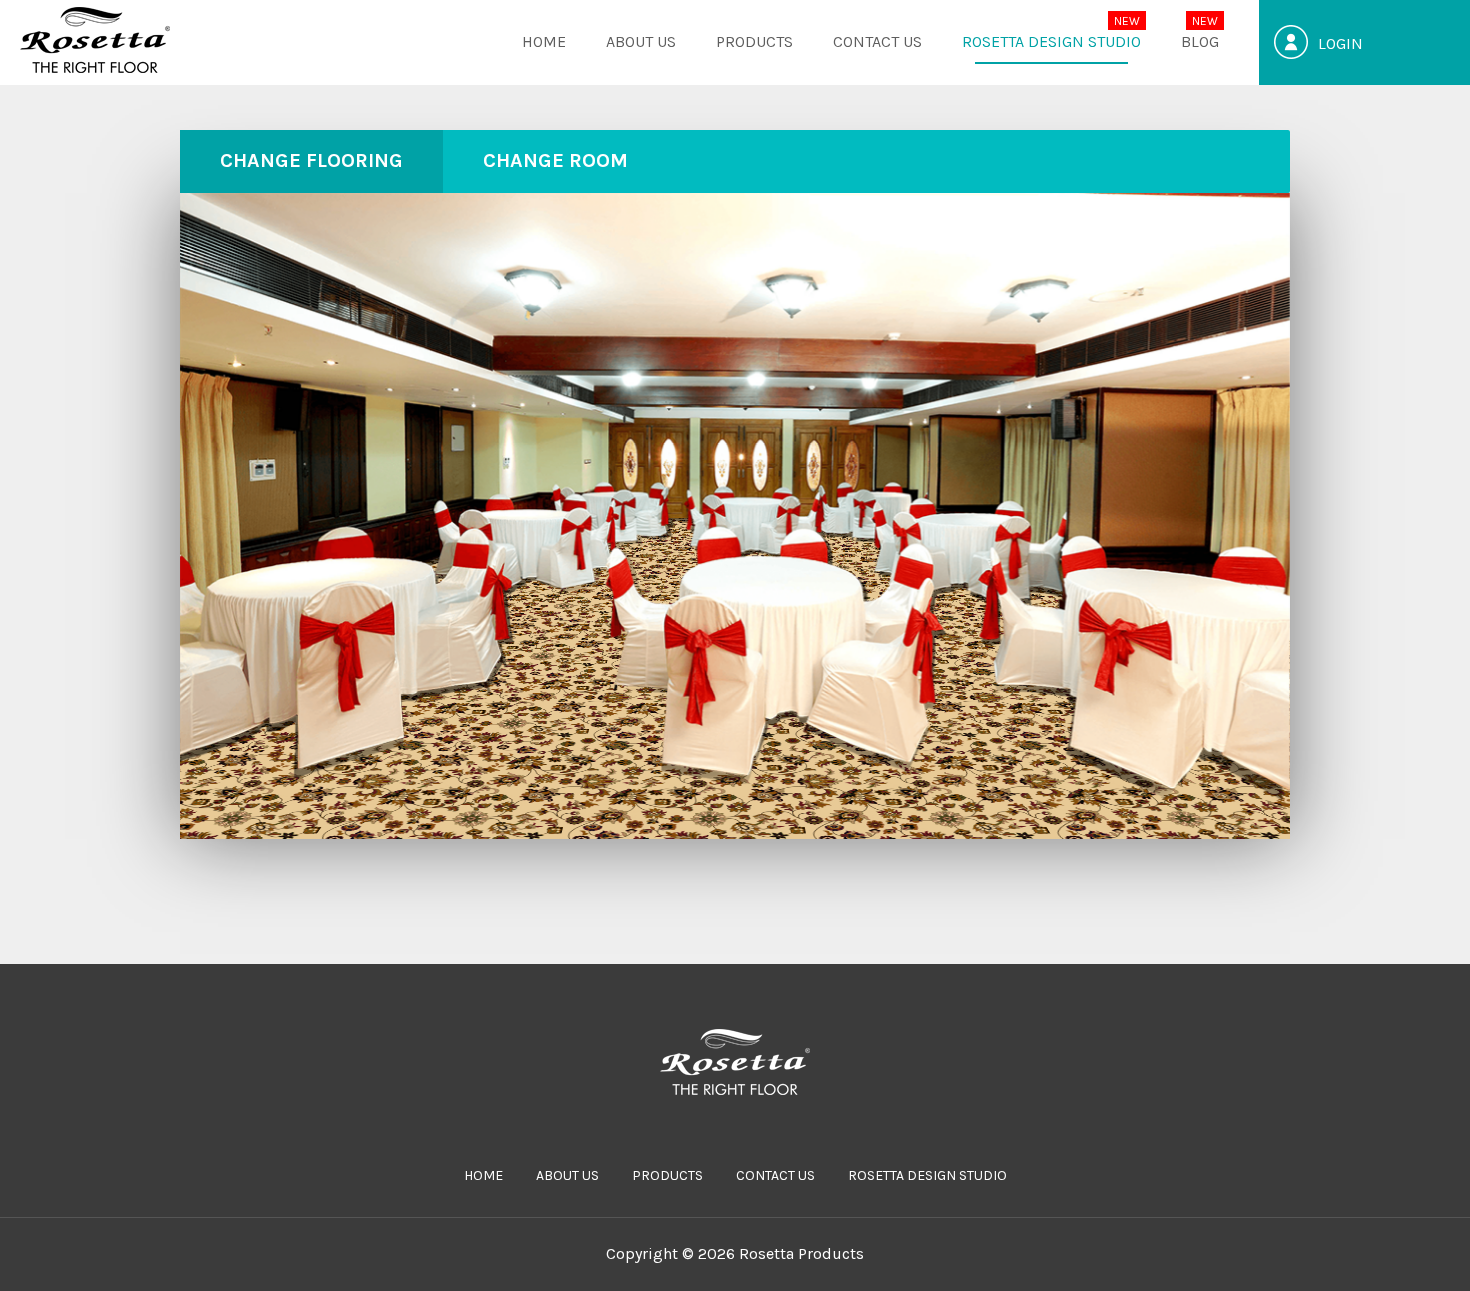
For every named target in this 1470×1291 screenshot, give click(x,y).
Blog (1200, 41)
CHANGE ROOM (555, 160)
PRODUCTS (754, 41)
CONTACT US (877, 41)
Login (1340, 43)
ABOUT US (641, 41)
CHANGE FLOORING (311, 160)
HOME (544, 41)
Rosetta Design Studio (1051, 41)
